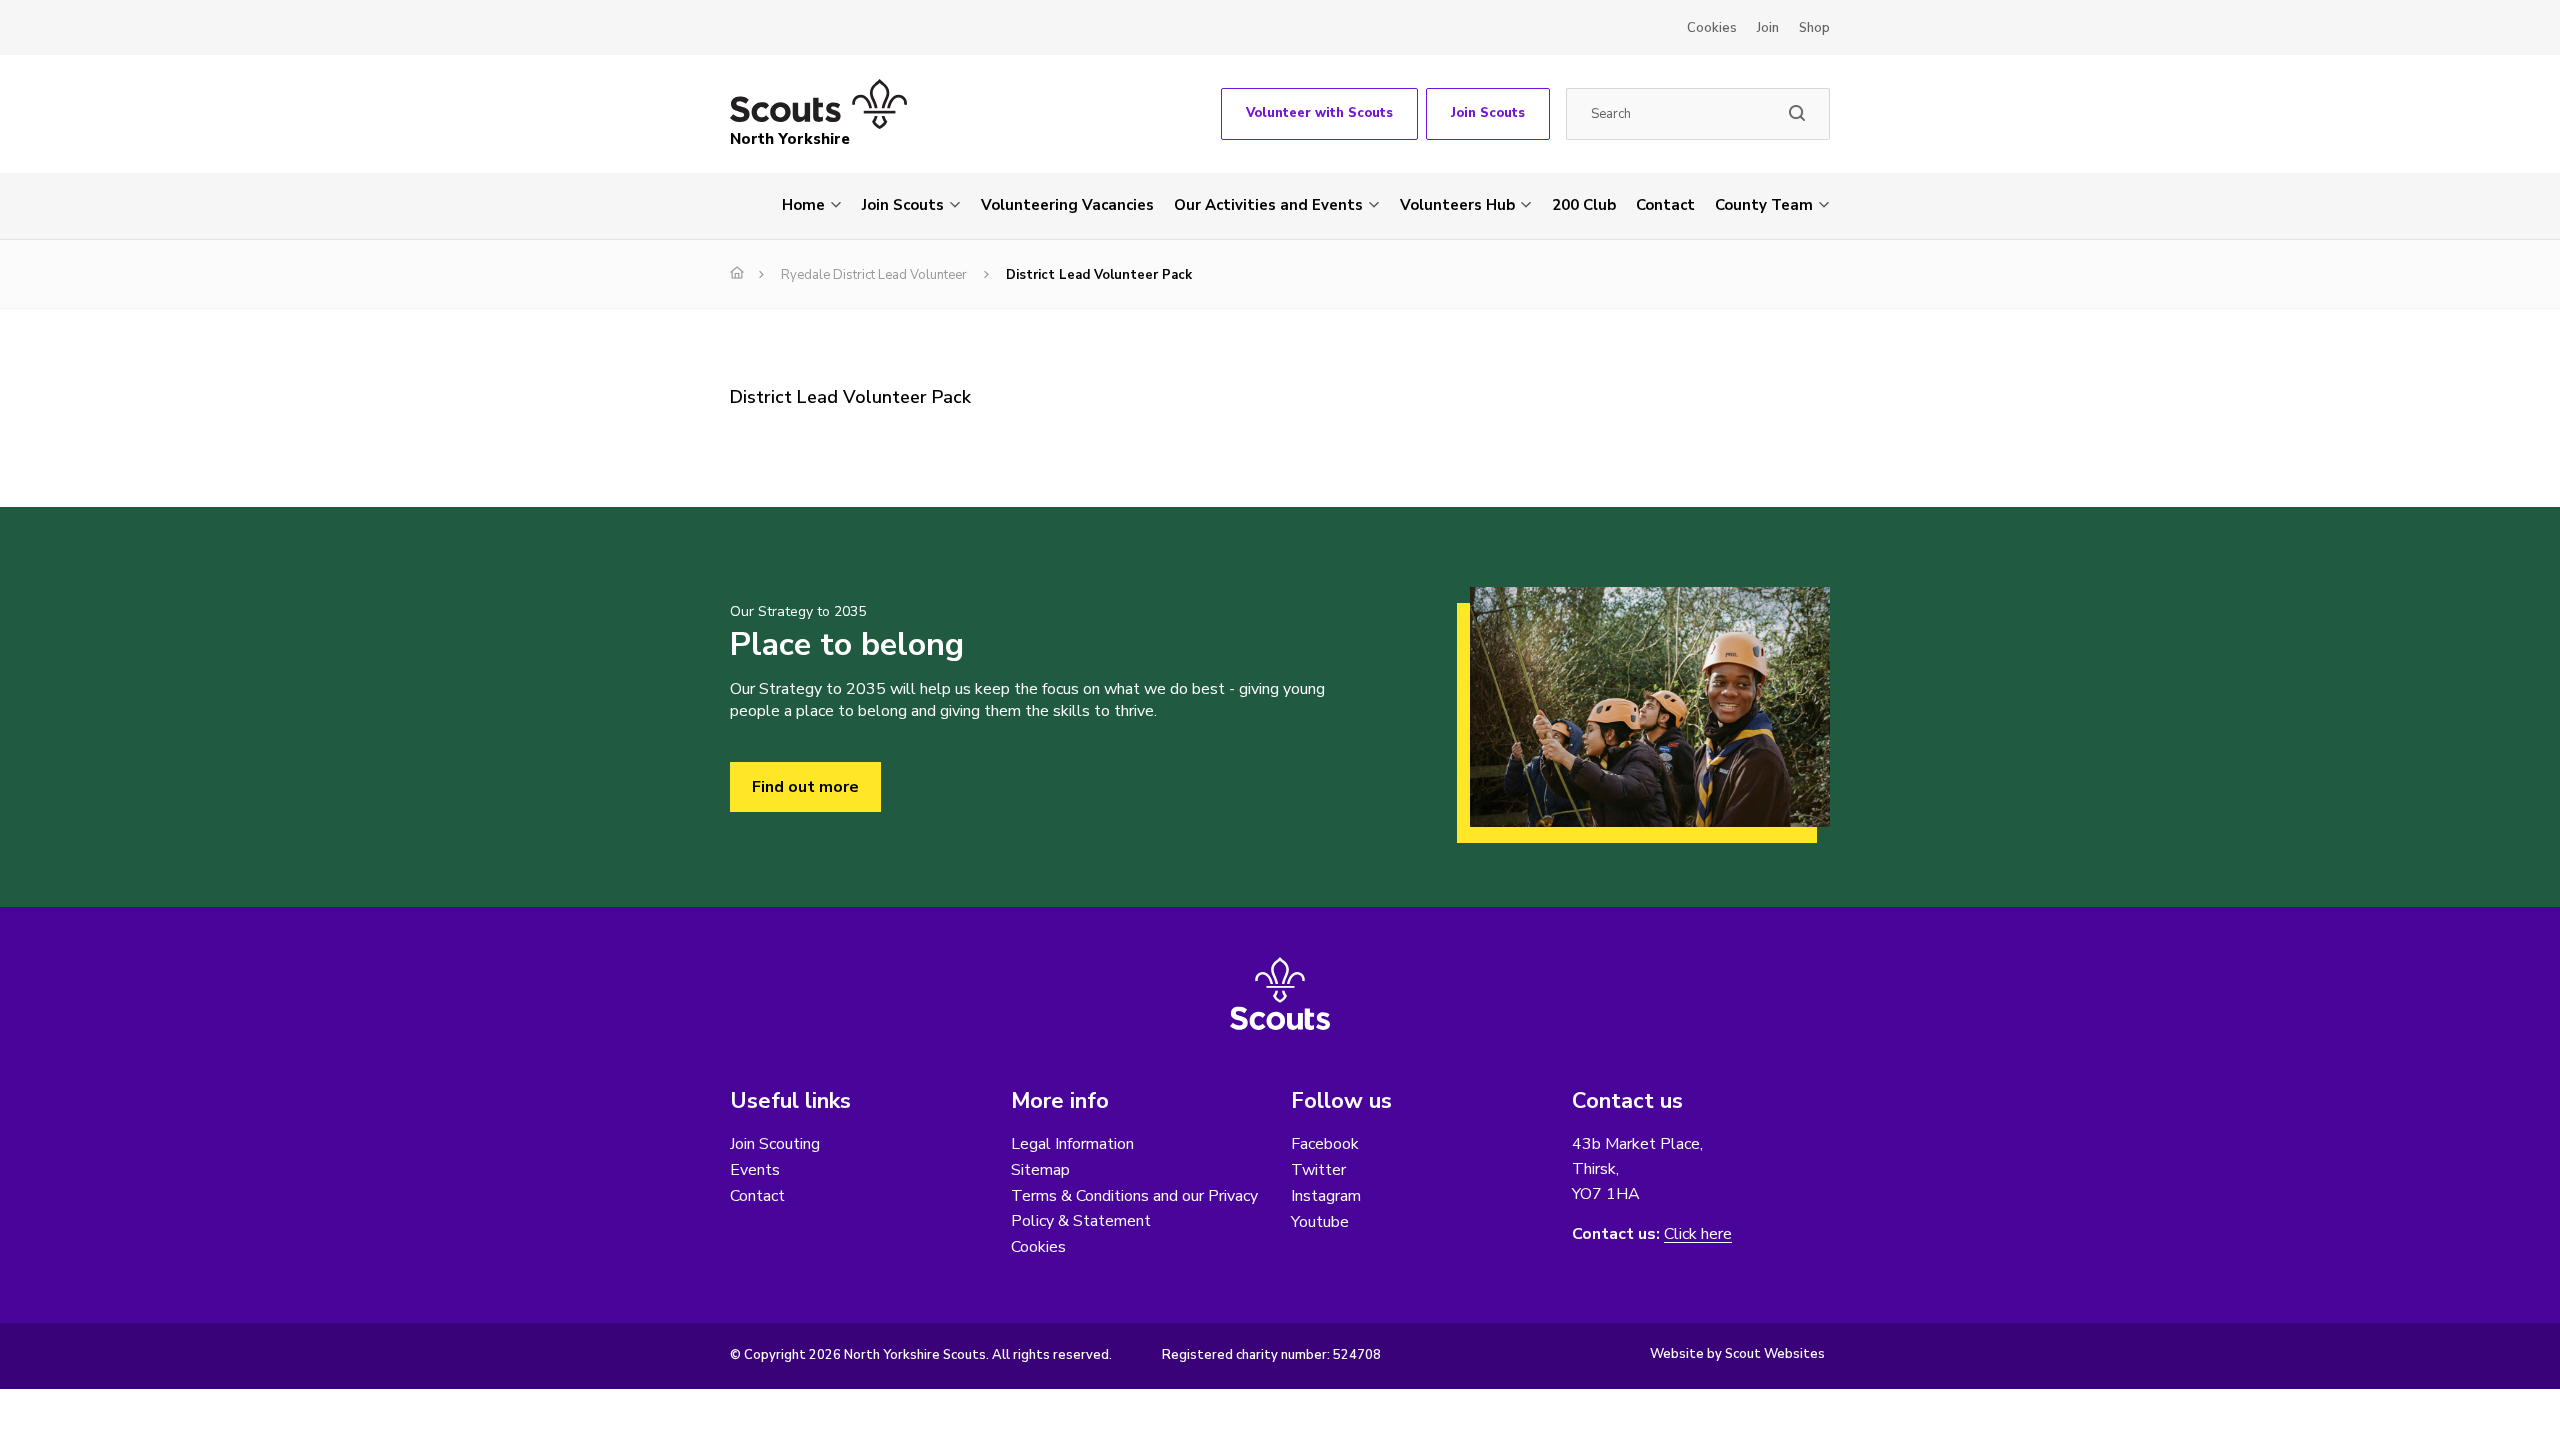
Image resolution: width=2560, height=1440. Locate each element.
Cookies (1712, 28)
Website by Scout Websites (1737, 1354)
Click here (1698, 1234)
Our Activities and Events (1268, 205)
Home (803, 205)
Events (755, 1170)
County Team (1764, 205)
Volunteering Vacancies (1067, 205)
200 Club (1584, 205)
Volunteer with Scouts (1319, 113)
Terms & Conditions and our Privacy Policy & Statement (1134, 1208)
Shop (1814, 28)
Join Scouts (1488, 113)
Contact (1665, 205)
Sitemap (1040, 1170)
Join (1768, 28)
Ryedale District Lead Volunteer (874, 275)
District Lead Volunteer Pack (850, 397)
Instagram (1326, 1196)
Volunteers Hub (1457, 205)
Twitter (1318, 1170)
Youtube (1320, 1222)
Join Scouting (775, 1144)
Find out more (805, 787)
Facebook (1325, 1144)
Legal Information (1072, 1144)
